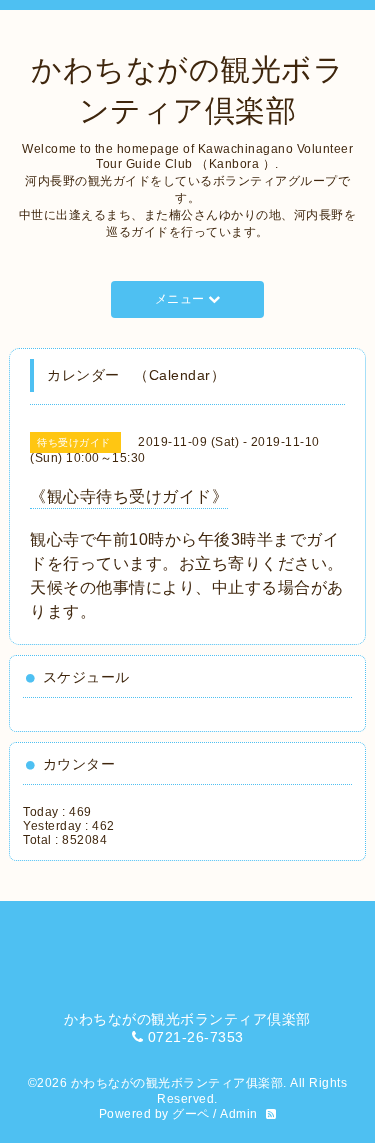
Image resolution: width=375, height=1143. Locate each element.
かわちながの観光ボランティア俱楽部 (177, 1083)
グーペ (191, 1114)
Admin (239, 1114)
